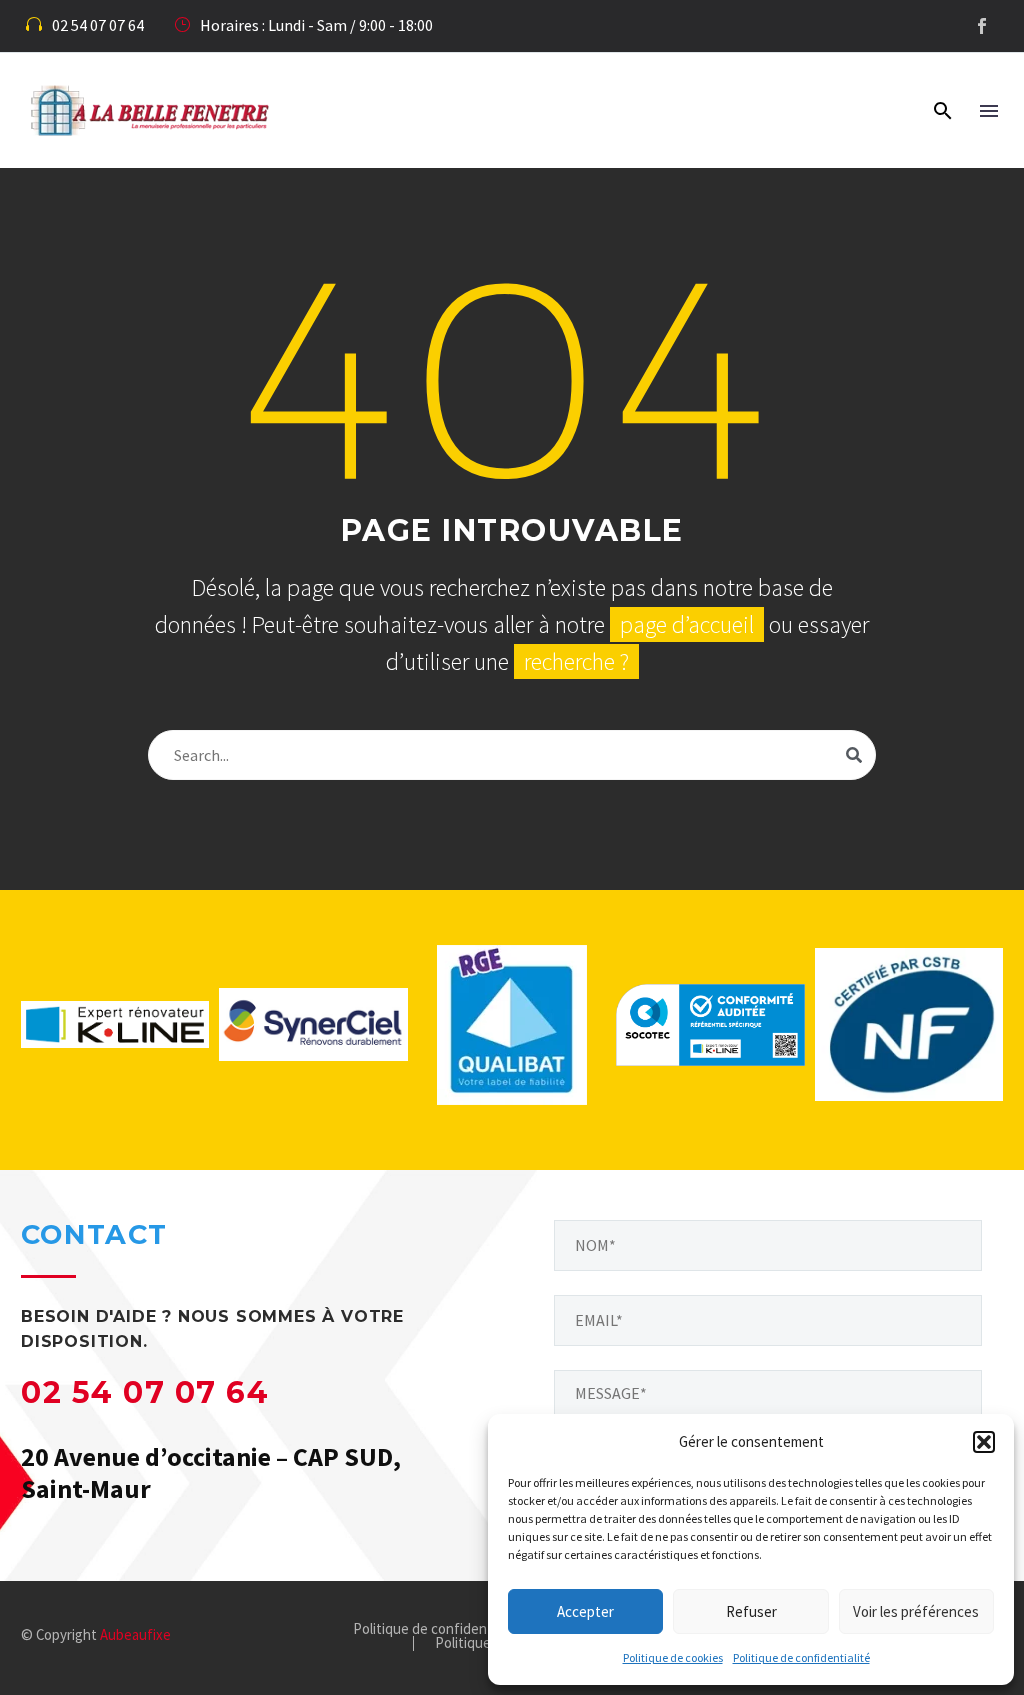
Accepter (585, 1611)
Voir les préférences (916, 1611)
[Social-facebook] (982, 26)
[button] (984, 1442)
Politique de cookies (673, 1657)
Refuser (751, 1611)
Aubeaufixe (135, 1634)
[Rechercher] (854, 755)
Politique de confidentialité (801, 1657)
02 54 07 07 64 (145, 1392)
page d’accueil (687, 624)
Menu (989, 111)
